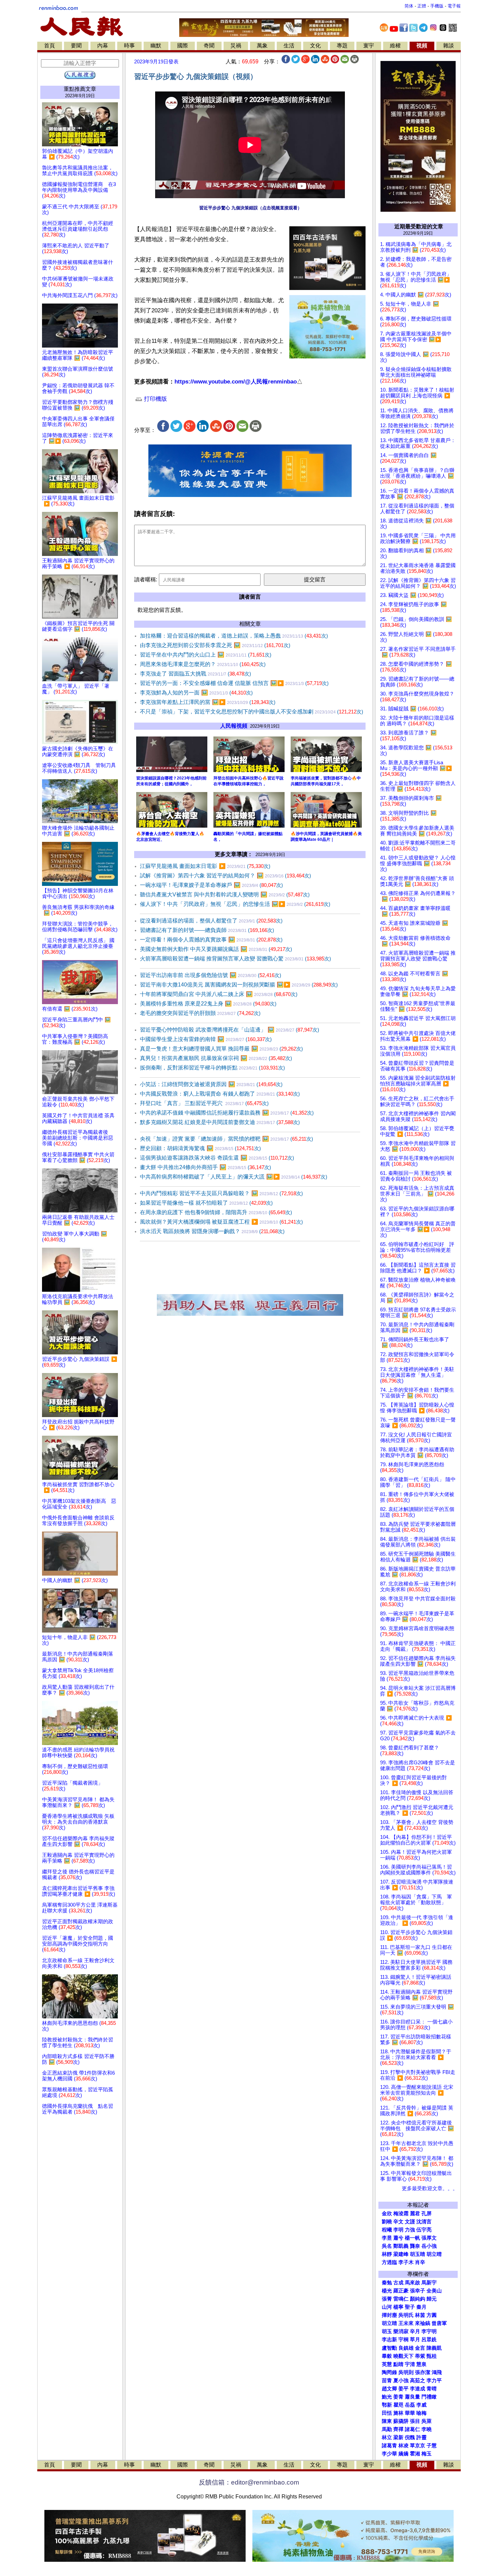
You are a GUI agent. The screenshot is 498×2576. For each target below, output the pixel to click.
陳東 (387, 2421)
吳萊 (427, 2421)
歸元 (432, 2299)
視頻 (422, 46)
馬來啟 (412, 2283)
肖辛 (420, 2262)
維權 (395, 46)
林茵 (420, 2315)
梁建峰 (401, 2254)
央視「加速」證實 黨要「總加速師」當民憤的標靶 (226, 1139)
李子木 (406, 2262)
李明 (398, 2230)
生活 (289, 46)
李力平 (434, 2381)
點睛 (398, 2364)
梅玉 (427, 2454)
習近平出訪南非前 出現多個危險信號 (211, 975)
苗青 (387, 2381)
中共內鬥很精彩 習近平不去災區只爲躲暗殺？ (221, 1193)
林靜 (387, 2254)
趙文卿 (389, 2389)
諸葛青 (389, 2446)
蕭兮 (398, 2238)
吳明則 (406, 2372)
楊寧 (398, 2307)
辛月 (415, 2331)
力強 (410, 2230)
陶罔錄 (389, 2372)
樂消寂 (401, 2331)
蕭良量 (412, 2397)
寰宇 (369, 46)
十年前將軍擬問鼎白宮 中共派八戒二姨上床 (219, 994)
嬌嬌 (403, 2454)
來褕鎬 (423, 2323)
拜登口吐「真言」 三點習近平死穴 (204, 1103)
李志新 (389, 2340)
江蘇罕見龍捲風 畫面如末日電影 (205, 866)
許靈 (421, 2437)
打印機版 (155, 399)
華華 (410, 2413)
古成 (398, 2283)
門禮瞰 (429, 2397)
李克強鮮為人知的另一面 (196, 693)
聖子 (410, 2307)
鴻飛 (437, 2372)
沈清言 (424, 2222)
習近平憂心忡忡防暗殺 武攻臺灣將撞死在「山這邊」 (230, 1030)
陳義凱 (434, 2348)
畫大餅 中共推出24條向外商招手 (205, 1167)
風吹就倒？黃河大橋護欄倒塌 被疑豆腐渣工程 (221, 1222)
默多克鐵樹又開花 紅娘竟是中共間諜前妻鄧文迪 (220, 1122)
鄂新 (387, 2405)
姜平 (403, 2389)
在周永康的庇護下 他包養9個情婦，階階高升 (216, 1212)
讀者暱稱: (146, 579)
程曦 (387, 2230)
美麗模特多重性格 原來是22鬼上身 (208, 1004)
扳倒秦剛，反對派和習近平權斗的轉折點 (212, 1068)
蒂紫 (420, 2356)
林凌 (403, 2446)
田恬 (387, 2413)
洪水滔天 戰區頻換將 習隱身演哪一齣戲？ (212, 1231)
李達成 (418, 2389)
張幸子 (418, 2291)
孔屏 (427, 2214)
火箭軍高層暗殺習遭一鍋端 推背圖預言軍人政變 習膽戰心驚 (235, 959)
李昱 (387, 2238)
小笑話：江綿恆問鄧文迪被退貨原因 (211, 1084)
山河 (387, 2307)
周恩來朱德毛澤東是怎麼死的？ (203, 664)
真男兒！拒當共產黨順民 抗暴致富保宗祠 (216, 1058)
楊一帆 (412, 2238)
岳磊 (410, 2405)
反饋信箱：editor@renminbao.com (249, 2482)
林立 (387, 2437)
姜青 (398, 2397)
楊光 (387, 2291)
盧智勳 (389, 2348)
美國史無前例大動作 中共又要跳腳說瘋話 (216, 949)
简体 (409, 6)
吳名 (387, 2246)
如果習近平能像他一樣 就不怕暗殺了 (206, 1203)
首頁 (49, 46)
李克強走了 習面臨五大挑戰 (195, 674)
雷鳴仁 (401, 2299)
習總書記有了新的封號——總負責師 (207, 930)
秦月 (421, 2307)
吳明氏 (406, 2315)
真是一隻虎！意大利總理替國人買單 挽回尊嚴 (221, 1049)
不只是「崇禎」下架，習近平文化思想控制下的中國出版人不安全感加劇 (252, 712)
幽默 (156, 46)
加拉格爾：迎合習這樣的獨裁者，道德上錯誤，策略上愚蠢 (234, 636)
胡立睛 (389, 2323)
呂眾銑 (429, 2340)
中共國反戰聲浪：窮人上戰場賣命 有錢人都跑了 (220, 1094)
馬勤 (387, 2429)
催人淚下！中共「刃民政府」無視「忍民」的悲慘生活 (235, 904)
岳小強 (429, 2246)
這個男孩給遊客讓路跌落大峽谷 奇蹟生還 (217, 1158)
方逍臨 (389, 2262)
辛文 (398, 2222)
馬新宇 (429, 2283)
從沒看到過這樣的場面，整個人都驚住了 (211, 921)
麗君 (415, 2214)
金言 (420, 2348)
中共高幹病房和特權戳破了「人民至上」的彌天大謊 (234, 1177)
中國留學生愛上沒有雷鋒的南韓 (206, 1039)
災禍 (236, 46)
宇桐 (403, 2340)
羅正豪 (401, 2291)
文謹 (410, 2222)
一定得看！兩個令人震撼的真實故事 (211, 940)
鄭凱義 (401, 2246)
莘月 (415, 2340)
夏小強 (401, 2381)
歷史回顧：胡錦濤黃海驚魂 (200, 1148)
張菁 (387, 2299)
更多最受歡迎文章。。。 (430, 2188)
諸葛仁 (412, 2429)
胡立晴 (434, 2254)
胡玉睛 (418, 2254)
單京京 (418, 2446)
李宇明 (429, 2331)
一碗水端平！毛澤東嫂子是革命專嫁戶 (211, 885)
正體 (422, 6)
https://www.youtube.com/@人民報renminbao (236, 382)
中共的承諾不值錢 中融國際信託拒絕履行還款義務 (227, 1113)
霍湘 (415, 2454)
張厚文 (429, 2238)
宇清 (410, 2364)
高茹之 (418, 2381)
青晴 (432, 2389)
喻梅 (421, 2413)
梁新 (398, 2437)
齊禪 (398, 2429)
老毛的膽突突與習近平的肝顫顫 (200, 1013)
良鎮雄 (406, 2348)
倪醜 (410, 2437)
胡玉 (387, 2331)
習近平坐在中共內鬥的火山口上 (206, 655)
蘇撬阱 (401, 2421)
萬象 (262, 46)
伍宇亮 (424, 2230)
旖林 (398, 2413)
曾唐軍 (439, 2323)
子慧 (432, 2446)
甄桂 (432, 2356)
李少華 (389, 2454)
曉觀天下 (403, 2356)
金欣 (387, 2214)
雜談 (449, 46)
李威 (421, 2405)
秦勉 (387, 2283)
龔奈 (415, 2246)
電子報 (454, 6)
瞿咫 (398, 2405)
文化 (315, 46)
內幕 (103, 46)
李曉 (427, 2429)
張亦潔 (423, 2372)
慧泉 (421, 2364)
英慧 (387, 2364)
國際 (183, 46)
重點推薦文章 (80, 89)
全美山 (434, 2291)
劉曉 (387, 2222)
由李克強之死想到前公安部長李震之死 (215, 645)
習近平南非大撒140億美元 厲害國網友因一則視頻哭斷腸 (239, 985)
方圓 (432, 2315)
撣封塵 (389, 2315)
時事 (129, 46)
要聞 (76, 46)
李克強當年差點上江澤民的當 (208, 702)
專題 (342, 46)
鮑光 (387, 2397)
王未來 (406, 2323)
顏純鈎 (418, 2299)
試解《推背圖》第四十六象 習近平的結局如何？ (225, 876)
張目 (415, 2421)
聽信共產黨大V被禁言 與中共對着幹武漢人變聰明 (225, 895)
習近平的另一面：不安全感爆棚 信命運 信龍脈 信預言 (234, 683)
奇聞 (209, 46)
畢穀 (387, 2356)
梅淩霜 (401, 2214)
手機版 (437, 6)
